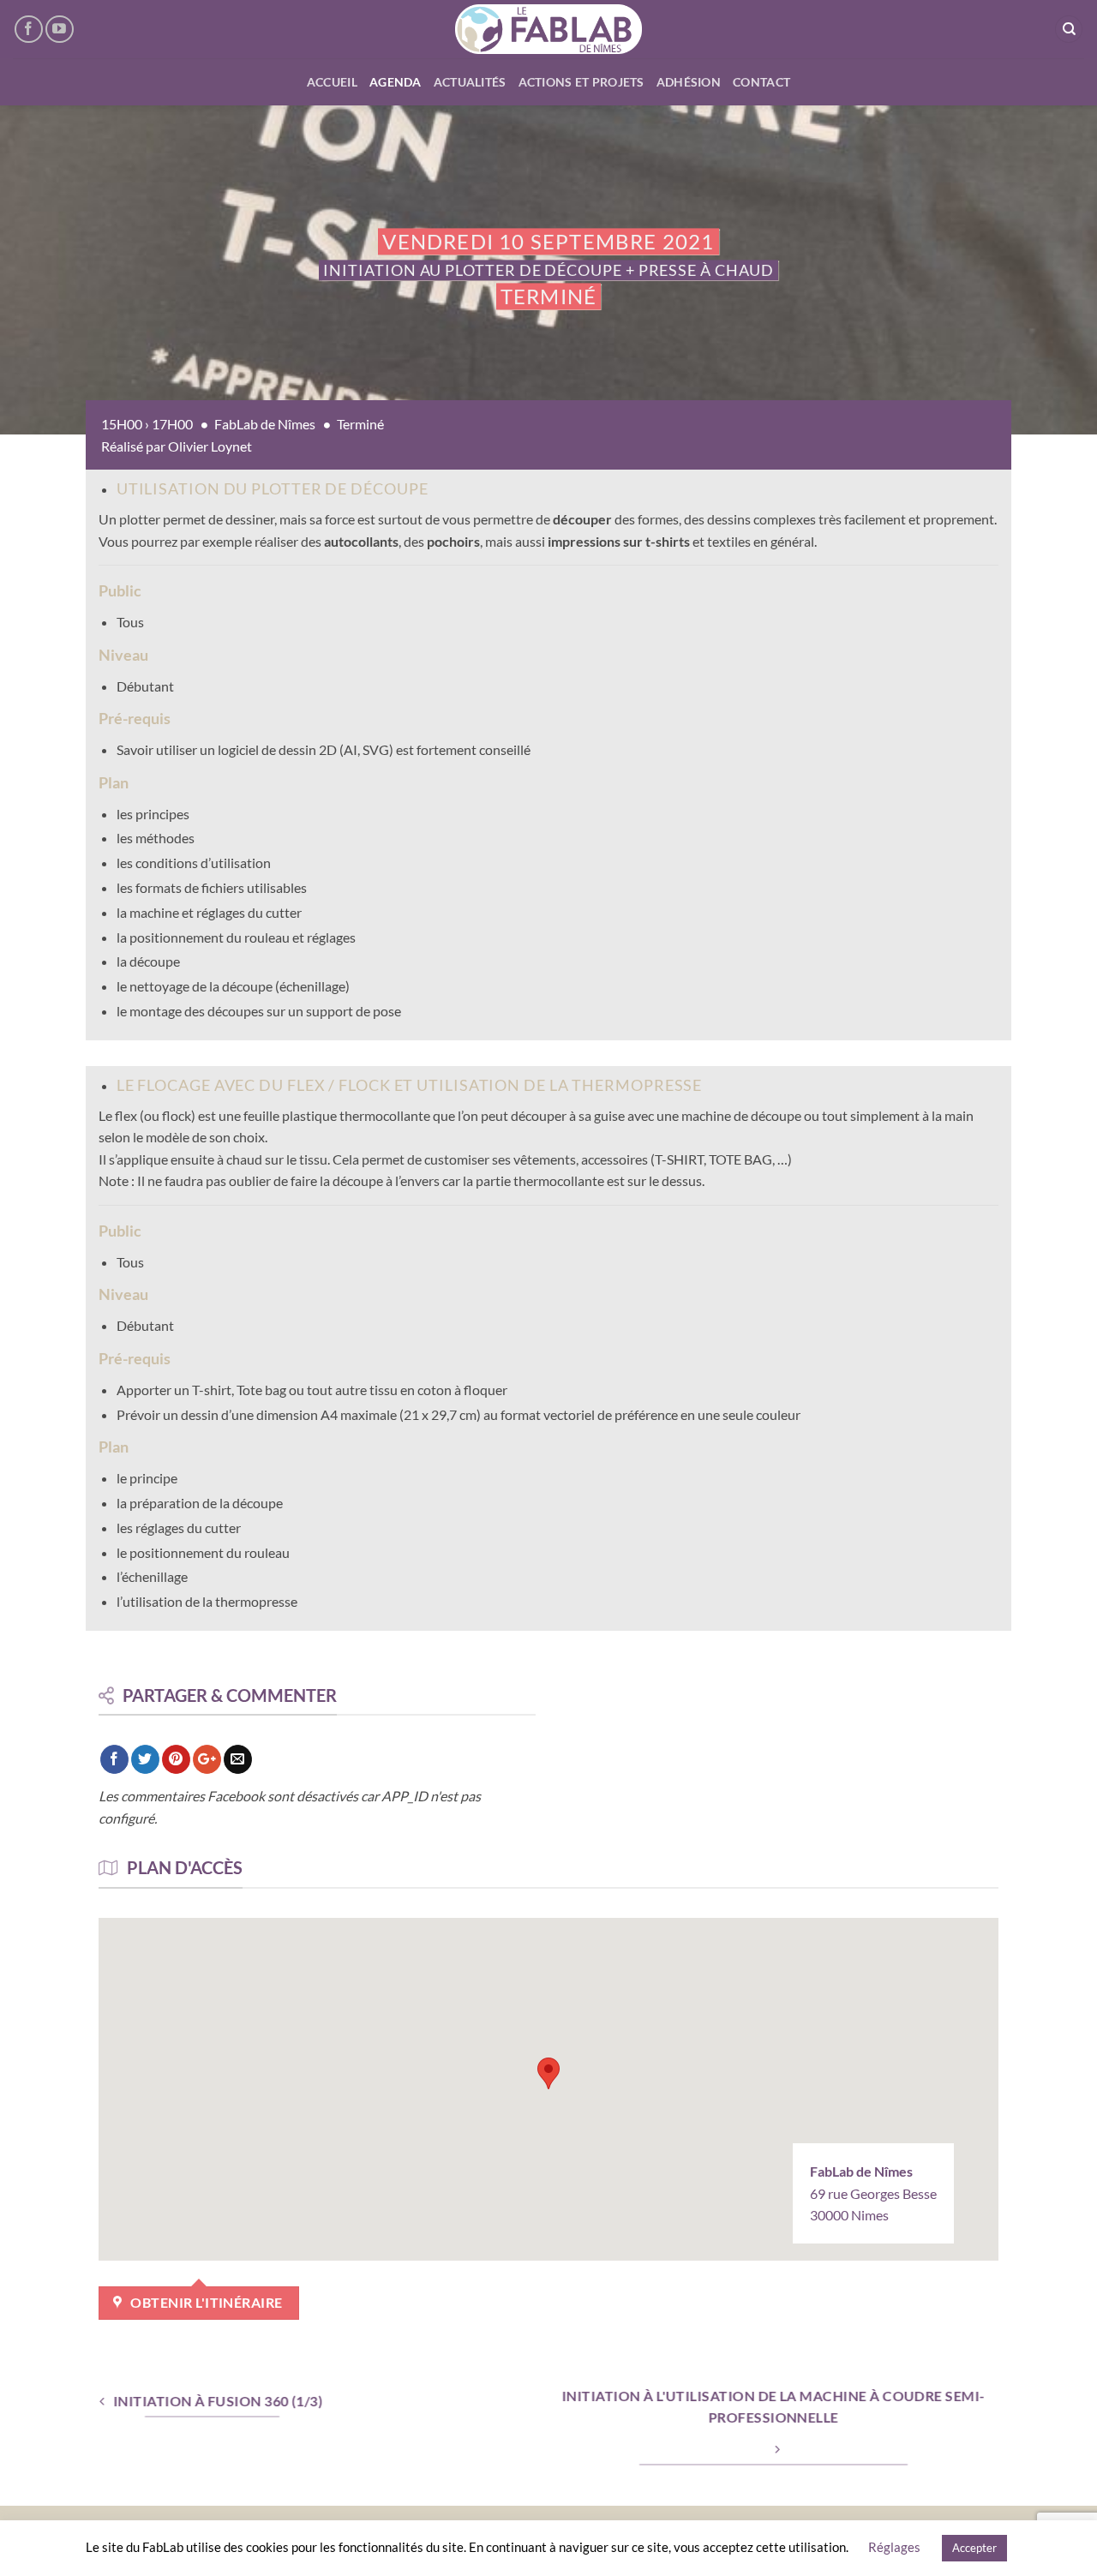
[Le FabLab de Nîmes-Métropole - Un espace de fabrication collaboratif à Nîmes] (549, 29)
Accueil (332, 82)
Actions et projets (581, 82)
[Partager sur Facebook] (114, 1759)
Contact (761, 82)
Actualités (470, 82)
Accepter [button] (974, 2548)
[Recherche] (1069, 30)
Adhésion (689, 82)
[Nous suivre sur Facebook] (29, 30)
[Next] (1053, 270)
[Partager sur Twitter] (145, 1759)
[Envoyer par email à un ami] (238, 1759)
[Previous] (44, 270)
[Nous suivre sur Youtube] (60, 30)
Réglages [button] (894, 2547)
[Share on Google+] (207, 1759)
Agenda (396, 82)
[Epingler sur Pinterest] (176, 1759)
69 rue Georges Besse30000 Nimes (873, 2193)
